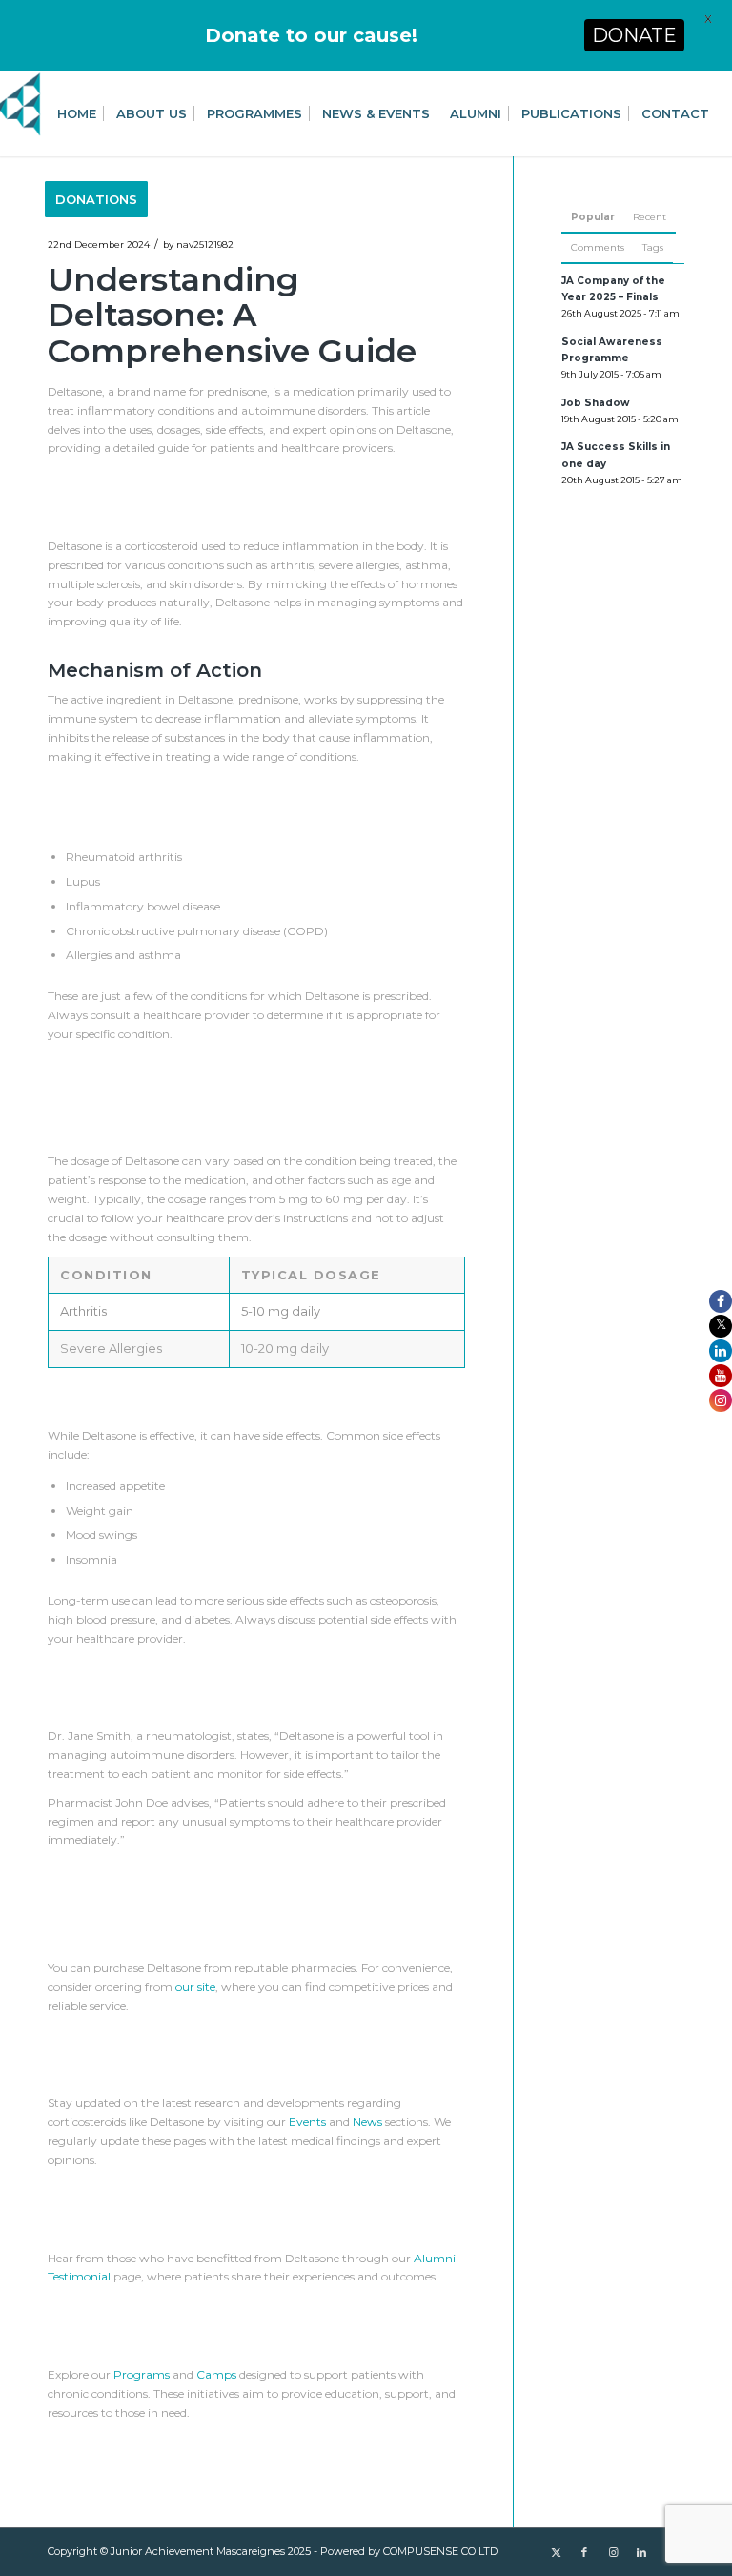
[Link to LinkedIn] (641, 2552)
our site (195, 1986)
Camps (216, 2374)
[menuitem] (77, 113)
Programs (142, 2374)
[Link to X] (556, 2552)
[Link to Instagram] (613, 2552)
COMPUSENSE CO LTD (440, 2551)
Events (307, 2122)
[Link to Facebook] (584, 2552)
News (367, 2122)
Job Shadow (596, 403)
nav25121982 (205, 245)
